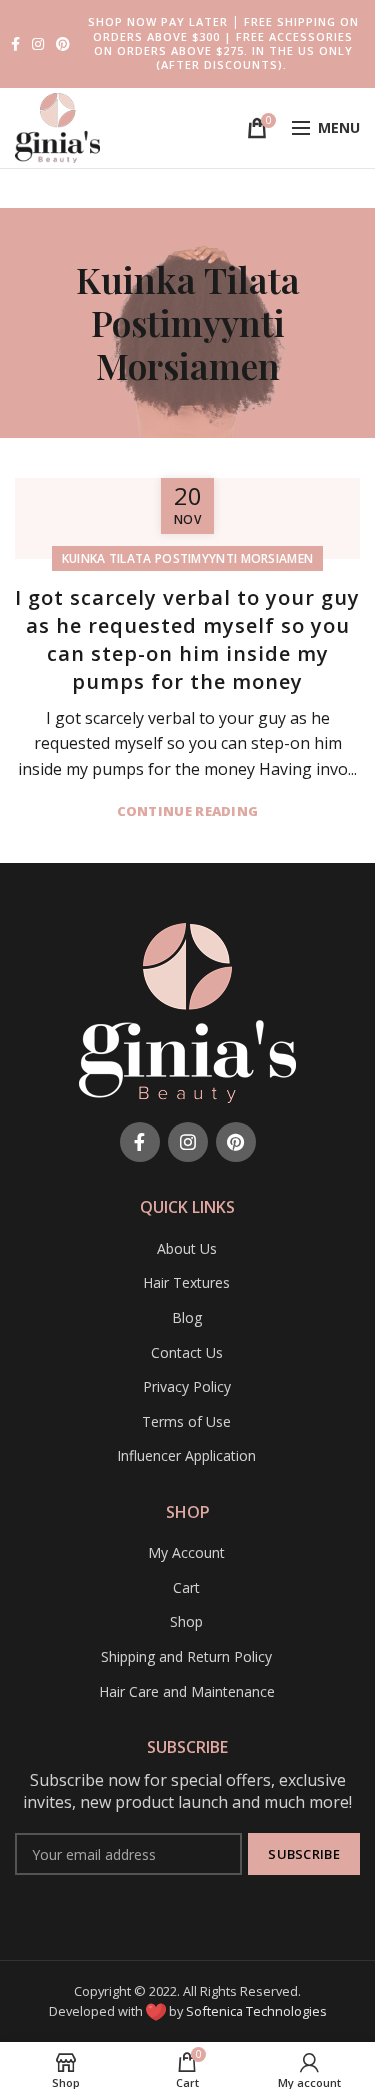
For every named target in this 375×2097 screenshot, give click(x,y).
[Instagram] (38, 44)
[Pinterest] (63, 44)
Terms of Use (186, 1421)
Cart (186, 1587)
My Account (186, 1552)
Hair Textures (186, 1282)
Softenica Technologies (256, 2011)
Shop (186, 1621)
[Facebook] (15, 44)
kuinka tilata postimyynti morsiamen (188, 558)
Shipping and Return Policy (186, 1656)
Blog (187, 1317)
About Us (187, 1248)
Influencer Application (186, 1455)
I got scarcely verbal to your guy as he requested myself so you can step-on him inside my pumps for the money (187, 639)
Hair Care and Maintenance (187, 1691)
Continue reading (188, 811)
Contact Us (187, 1352)
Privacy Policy (187, 1386)
